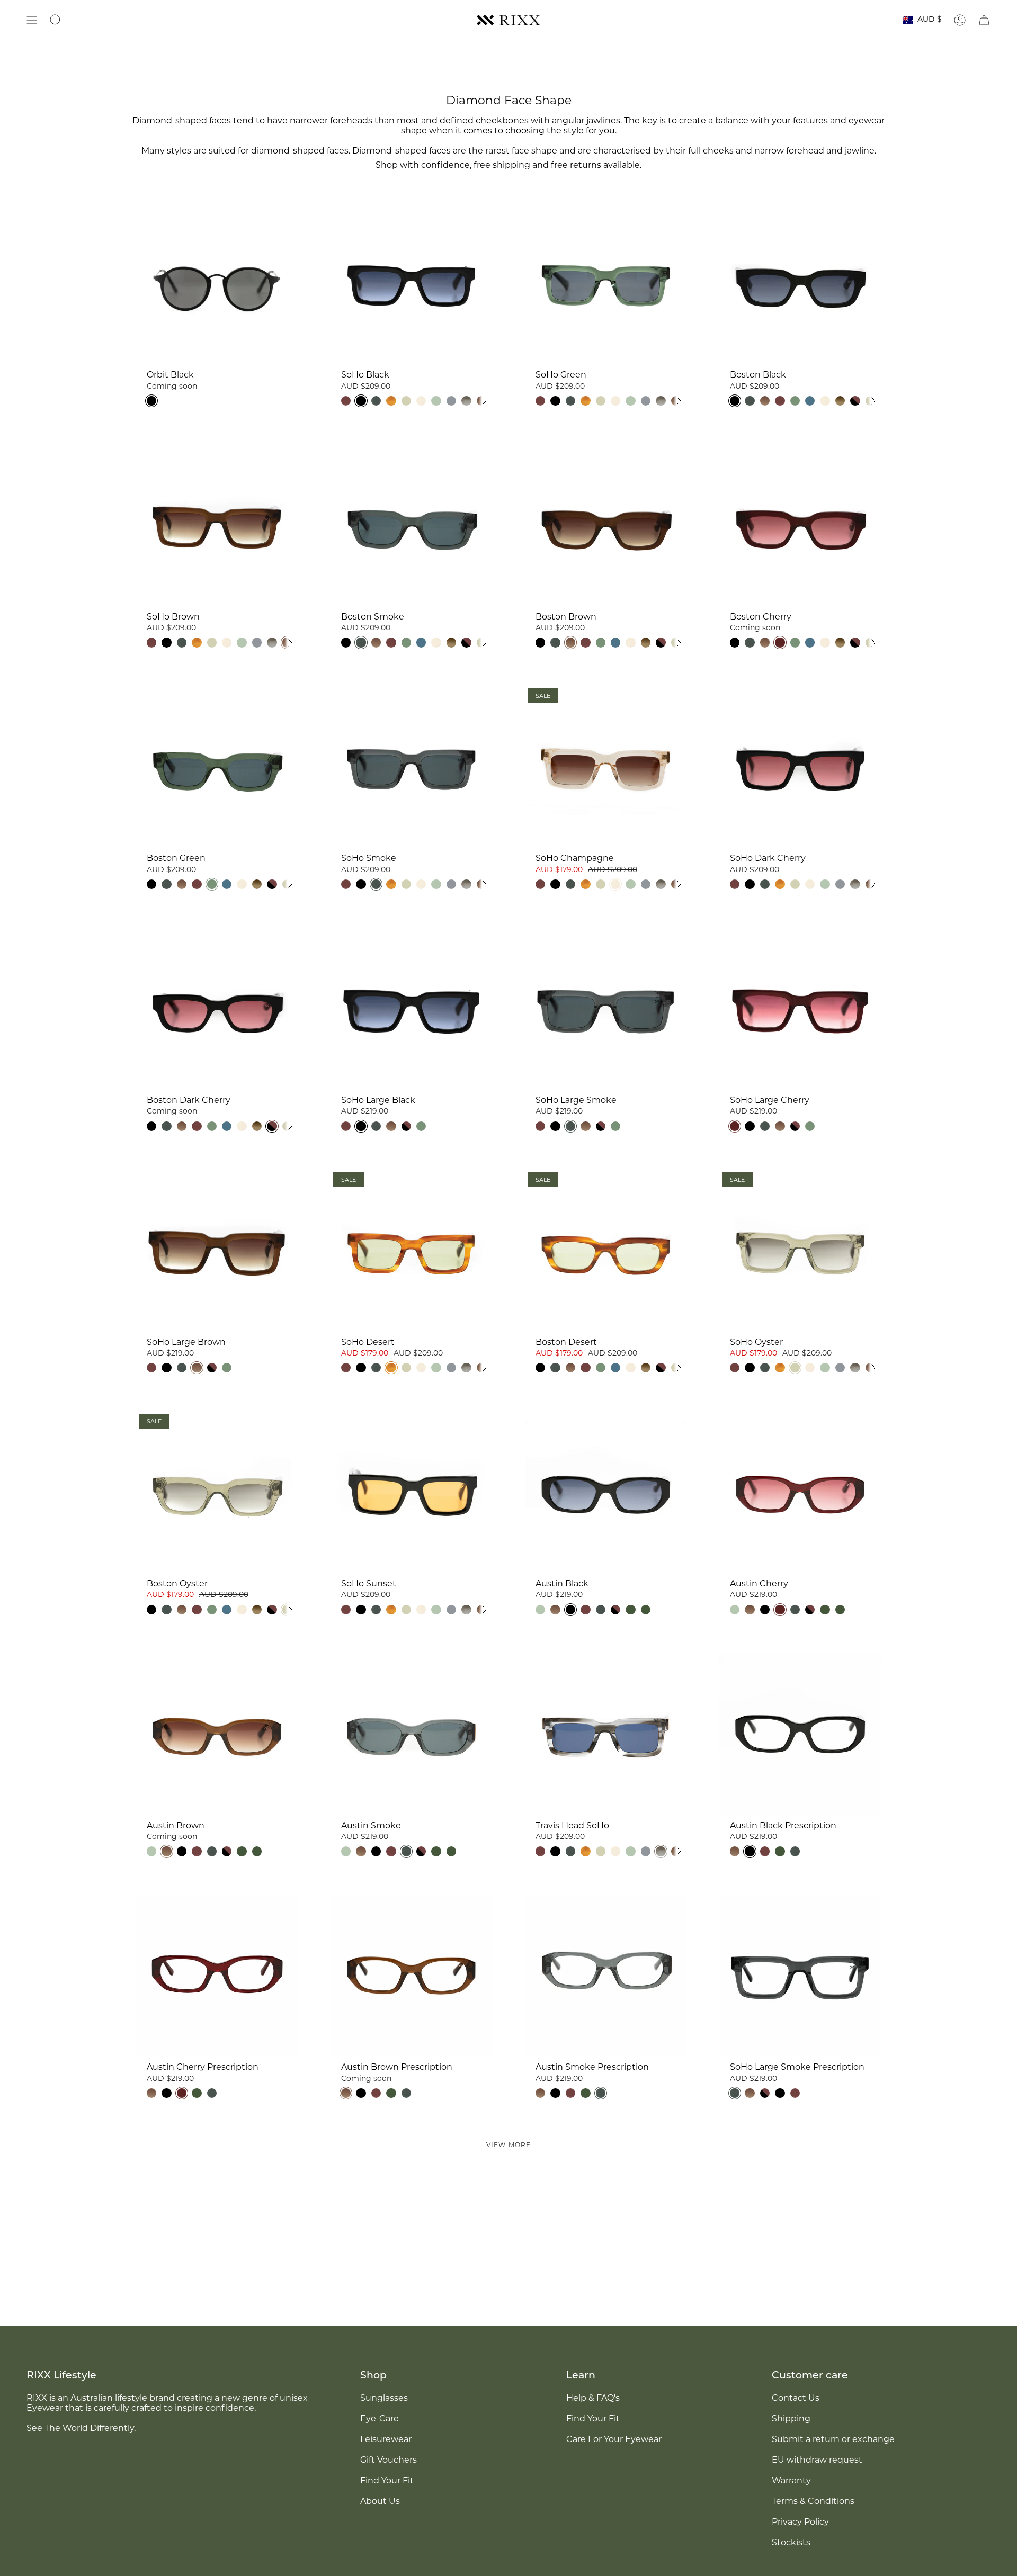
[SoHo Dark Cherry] (800, 766)
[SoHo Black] (411, 283)
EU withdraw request (817, 2460)
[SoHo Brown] (217, 525)
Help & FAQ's (593, 2398)
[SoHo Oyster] (800, 1250)
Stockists (791, 2542)
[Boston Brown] (606, 525)
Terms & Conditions (813, 2501)
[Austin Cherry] (800, 1492)
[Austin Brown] (217, 1734)
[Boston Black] (800, 283)
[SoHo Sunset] (411, 1492)
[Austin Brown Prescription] (411, 1975)
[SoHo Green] (606, 283)
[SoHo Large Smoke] (606, 1008)
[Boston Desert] (606, 1250)
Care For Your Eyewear (614, 2439)
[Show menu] (32, 20)
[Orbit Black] (217, 283)
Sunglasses (384, 2398)
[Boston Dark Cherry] (217, 1008)
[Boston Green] (217, 766)
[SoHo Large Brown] (217, 1250)
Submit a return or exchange (833, 2439)
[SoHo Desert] (411, 1250)
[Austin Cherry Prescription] (217, 1975)
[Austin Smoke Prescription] (606, 1975)
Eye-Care (380, 2418)
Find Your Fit (387, 2480)
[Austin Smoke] (411, 1734)
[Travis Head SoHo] (606, 1734)
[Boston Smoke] (411, 525)
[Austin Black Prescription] (800, 1734)
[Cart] (984, 20)
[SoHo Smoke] (411, 766)
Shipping (791, 2418)
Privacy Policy (800, 2522)
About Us (380, 2501)
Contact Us (796, 2398)
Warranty (791, 2480)
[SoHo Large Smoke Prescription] (800, 1975)
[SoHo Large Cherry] (800, 1008)
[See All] (484, 401)
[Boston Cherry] (800, 525)
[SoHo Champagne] (606, 766)
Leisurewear (386, 2439)
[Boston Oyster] (217, 1492)
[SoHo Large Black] (411, 1008)
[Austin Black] (606, 1492)
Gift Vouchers (389, 2460)
